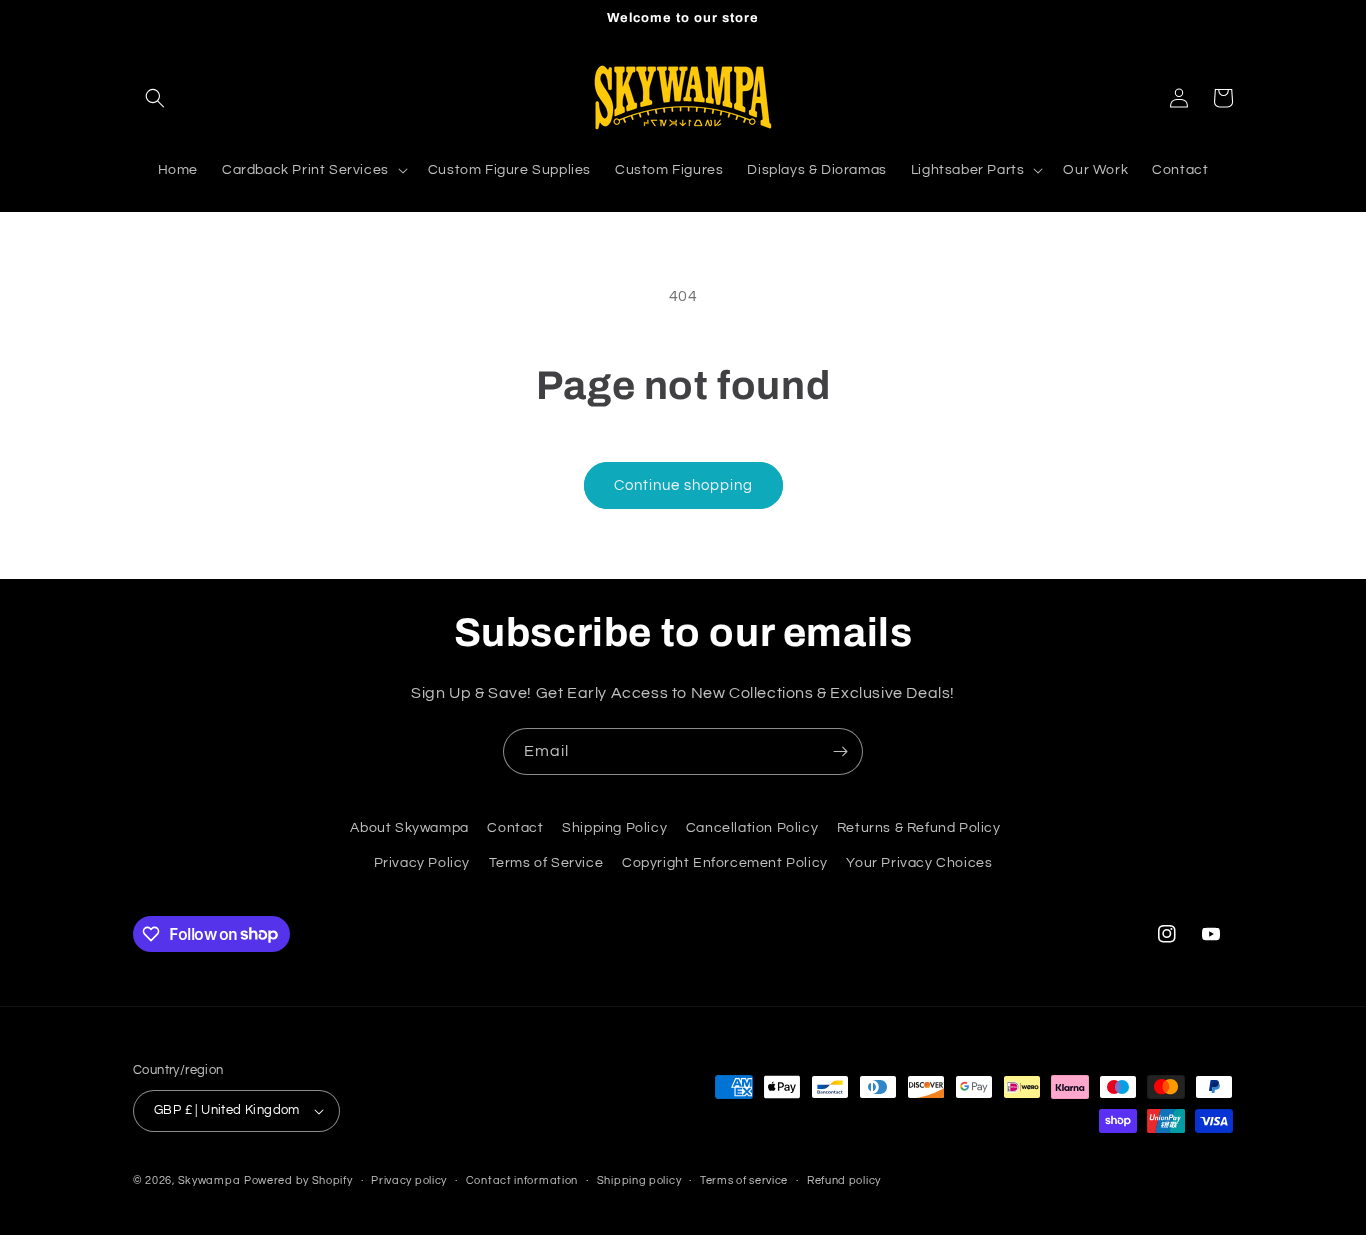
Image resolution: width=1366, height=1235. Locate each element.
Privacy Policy (422, 863)
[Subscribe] (840, 751)
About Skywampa (409, 828)
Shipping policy (639, 1180)
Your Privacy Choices (919, 863)
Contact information (522, 1180)
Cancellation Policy (752, 828)
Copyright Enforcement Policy (725, 863)
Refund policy (844, 1180)
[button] (155, 98)
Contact (515, 828)
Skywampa (209, 1180)
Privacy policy (409, 1180)
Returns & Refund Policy (919, 828)
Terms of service (744, 1180)
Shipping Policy (614, 828)
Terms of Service (546, 863)
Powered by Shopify (298, 1180)
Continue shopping (683, 485)
